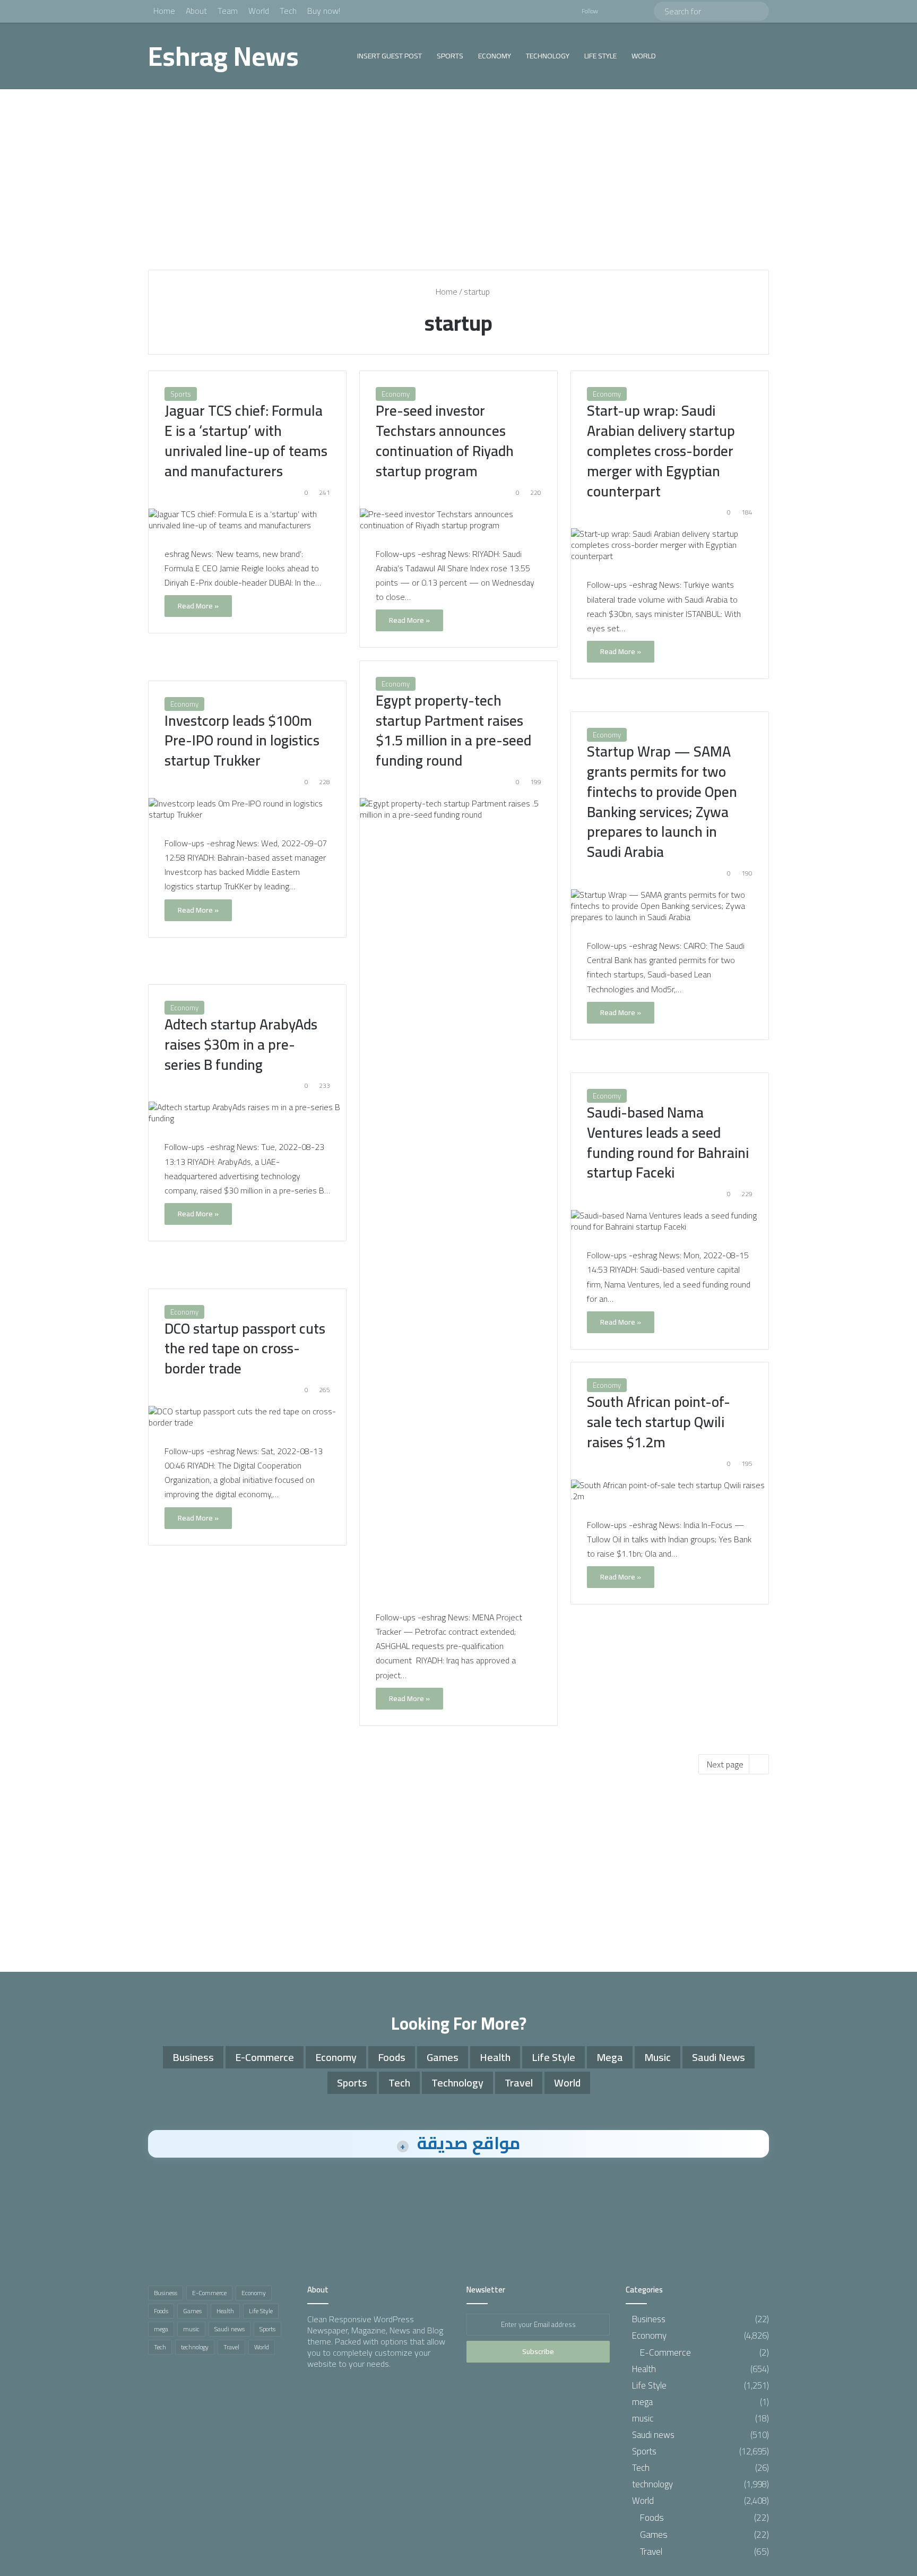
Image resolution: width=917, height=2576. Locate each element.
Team (228, 11)
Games (443, 2057)
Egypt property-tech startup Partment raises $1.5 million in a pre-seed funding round (453, 730)
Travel (519, 2083)
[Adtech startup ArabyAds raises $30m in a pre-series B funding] (247, 1113)
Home (164, 11)
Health (495, 2057)
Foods (392, 2057)
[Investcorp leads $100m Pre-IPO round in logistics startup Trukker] (247, 809)
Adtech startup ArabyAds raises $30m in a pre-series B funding (241, 1044)
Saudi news (719, 2057)
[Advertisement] (458, 179)
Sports (450, 56)
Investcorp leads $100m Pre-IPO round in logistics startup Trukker (242, 741)
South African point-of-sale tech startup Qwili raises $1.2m (659, 1422)
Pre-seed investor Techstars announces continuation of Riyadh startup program (445, 440)
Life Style (600, 56)
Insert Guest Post (390, 56)
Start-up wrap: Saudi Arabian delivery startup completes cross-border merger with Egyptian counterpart (661, 450)
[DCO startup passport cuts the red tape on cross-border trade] (247, 1417)
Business (193, 2057)
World (259, 11)
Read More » (198, 606)
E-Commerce (265, 2057)
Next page (725, 1764)
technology (548, 56)
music (658, 2057)
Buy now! (324, 11)
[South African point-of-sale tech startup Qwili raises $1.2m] (670, 1491)
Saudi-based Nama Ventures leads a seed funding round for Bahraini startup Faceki (668, 1142)
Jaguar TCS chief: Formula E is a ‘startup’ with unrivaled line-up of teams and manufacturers (246, 440)
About (196, 11)
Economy (495, 56)
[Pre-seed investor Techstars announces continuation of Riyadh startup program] (458, 520)
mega (610, 2057)
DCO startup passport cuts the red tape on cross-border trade (245, 1349)
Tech (288, 11)
